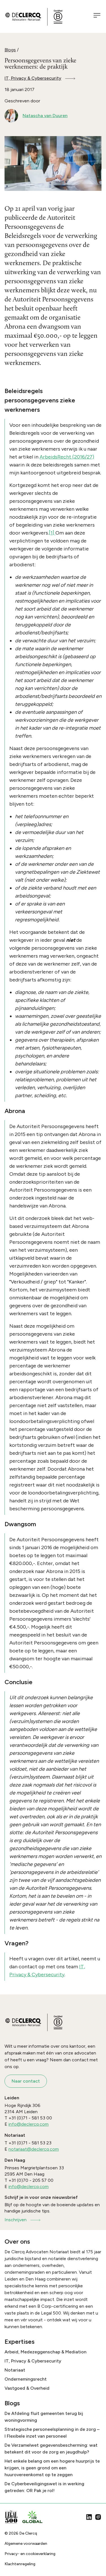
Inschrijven (16, 2220)
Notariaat (15, 2370)
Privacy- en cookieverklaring (30, 2554)
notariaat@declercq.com (34, 2149)
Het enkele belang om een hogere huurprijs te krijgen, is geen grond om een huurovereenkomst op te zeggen (52, 2468)
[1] (52, 533)
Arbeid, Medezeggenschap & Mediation (46, 2352)
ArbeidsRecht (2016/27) (67, 457)
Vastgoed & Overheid (27, 2388)
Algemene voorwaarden (26, 2544)
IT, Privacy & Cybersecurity (33, 78)
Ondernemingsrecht (26, 2379)
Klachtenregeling (20, 2564)
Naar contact (26, 2081)
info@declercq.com (29, 2124)
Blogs (10, 50)
